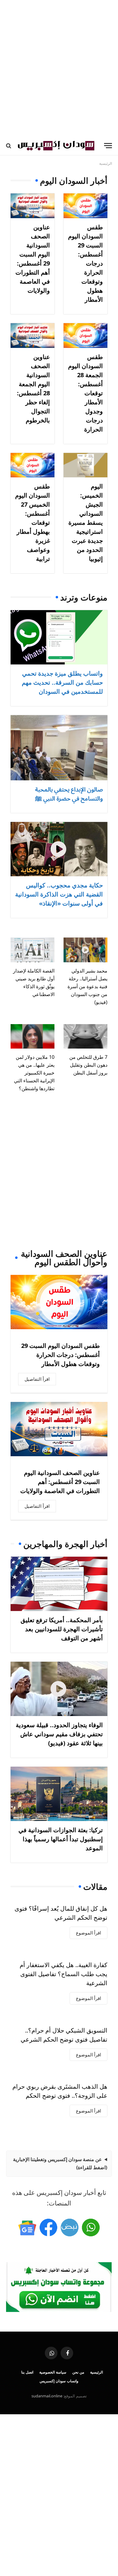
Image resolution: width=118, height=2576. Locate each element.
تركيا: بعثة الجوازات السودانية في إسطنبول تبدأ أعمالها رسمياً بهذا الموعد (61, 1839)
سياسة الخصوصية (53, 2372)
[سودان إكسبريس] (56, 146)
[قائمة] (108, 146)
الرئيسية (97, 2372)
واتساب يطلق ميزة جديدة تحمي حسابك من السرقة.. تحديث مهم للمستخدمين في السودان (62, 682)
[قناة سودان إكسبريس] (91, 2227)
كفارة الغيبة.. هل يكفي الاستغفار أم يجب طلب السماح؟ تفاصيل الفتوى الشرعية (64, 1974)
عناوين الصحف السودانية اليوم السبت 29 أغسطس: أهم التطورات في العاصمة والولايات (60, 1482)
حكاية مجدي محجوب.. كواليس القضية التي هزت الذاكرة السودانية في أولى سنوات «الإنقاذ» (59, 894)
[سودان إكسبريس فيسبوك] (48, 2227)
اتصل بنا (27, 2372)
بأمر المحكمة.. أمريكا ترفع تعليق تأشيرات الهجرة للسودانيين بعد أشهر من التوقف (62, 1629)
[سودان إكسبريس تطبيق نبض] (70, 2227)
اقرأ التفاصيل (37, 1379)
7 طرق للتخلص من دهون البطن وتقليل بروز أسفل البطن (88, 1065)
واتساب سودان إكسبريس (59, 2381)
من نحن (78, 2372)
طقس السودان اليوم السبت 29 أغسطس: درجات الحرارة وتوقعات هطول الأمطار (61, 1355)
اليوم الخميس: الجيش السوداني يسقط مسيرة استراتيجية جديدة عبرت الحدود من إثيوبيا (86, 522)
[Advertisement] (59, 68)
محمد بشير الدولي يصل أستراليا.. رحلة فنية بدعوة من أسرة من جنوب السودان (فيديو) (87, 986)
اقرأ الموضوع (88, 1933)
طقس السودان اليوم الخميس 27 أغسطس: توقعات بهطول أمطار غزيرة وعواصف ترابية (33, 522)
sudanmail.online (47, 2396)
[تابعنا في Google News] (27, 2227)
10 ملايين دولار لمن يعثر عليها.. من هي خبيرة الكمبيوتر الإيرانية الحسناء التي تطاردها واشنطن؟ (34, 1073)
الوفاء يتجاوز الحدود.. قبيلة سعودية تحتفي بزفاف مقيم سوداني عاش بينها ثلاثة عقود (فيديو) (59, 1734)
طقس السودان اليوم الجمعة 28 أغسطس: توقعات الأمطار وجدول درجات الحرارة (85, 393)
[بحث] (9, 146)
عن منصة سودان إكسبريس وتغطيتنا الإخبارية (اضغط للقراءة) (60, 2163)
